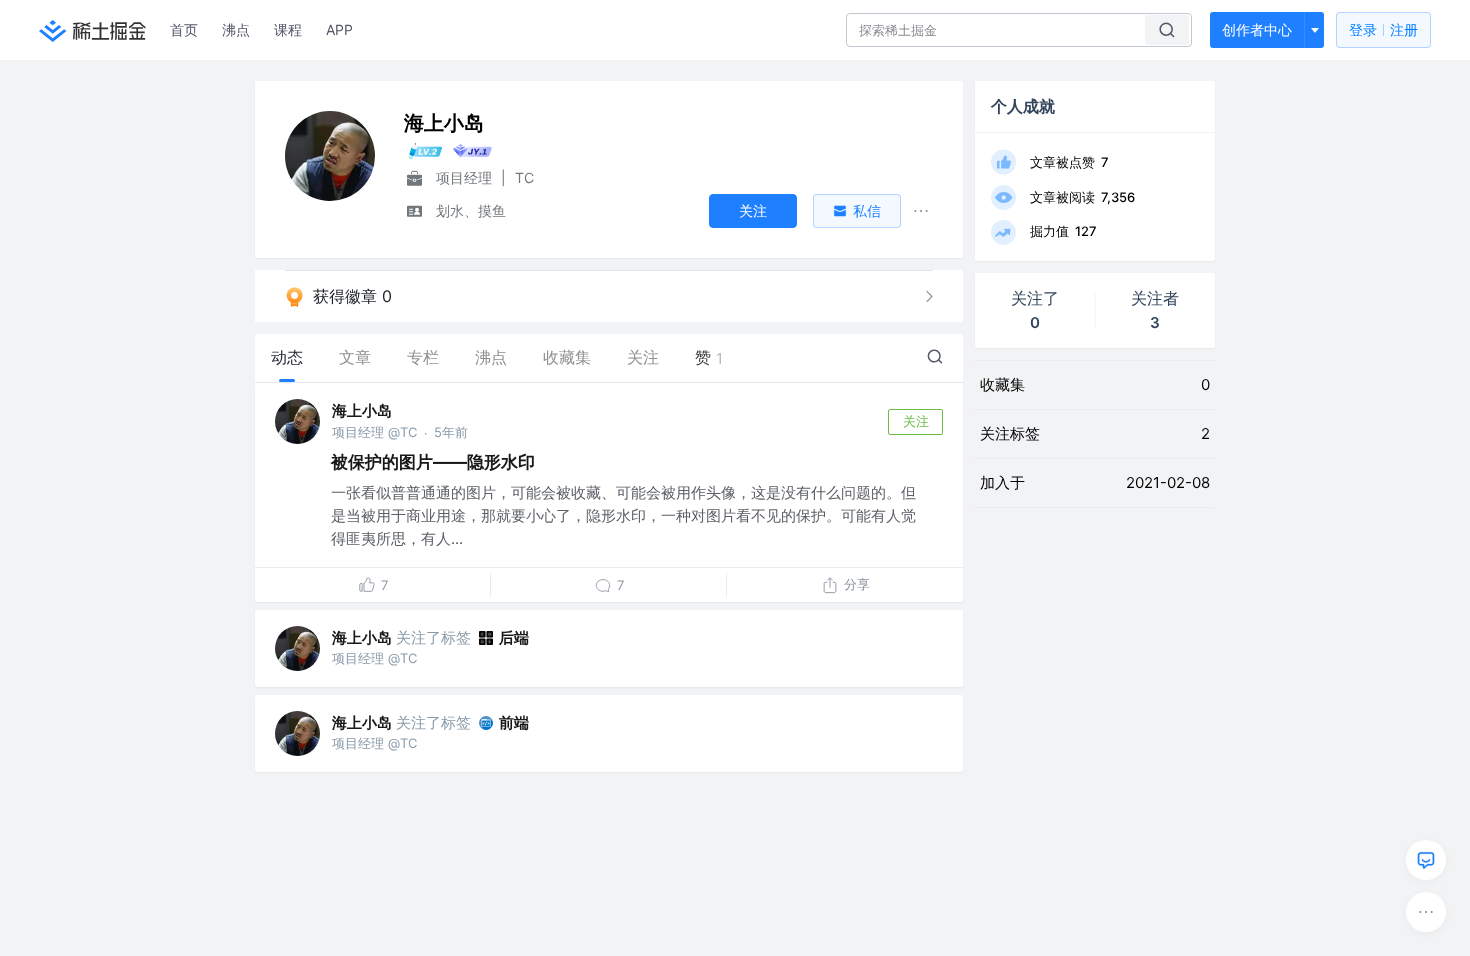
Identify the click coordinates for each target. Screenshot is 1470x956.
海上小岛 (362, 410)
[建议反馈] (1426, 860)
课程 (288, 29)
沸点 (236, 29)
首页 (184, 29)
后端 (514, 637)
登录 (1383, 29)
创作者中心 (1257, 29)
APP (339, 29)
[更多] (1426, 912)
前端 (514, 722)
